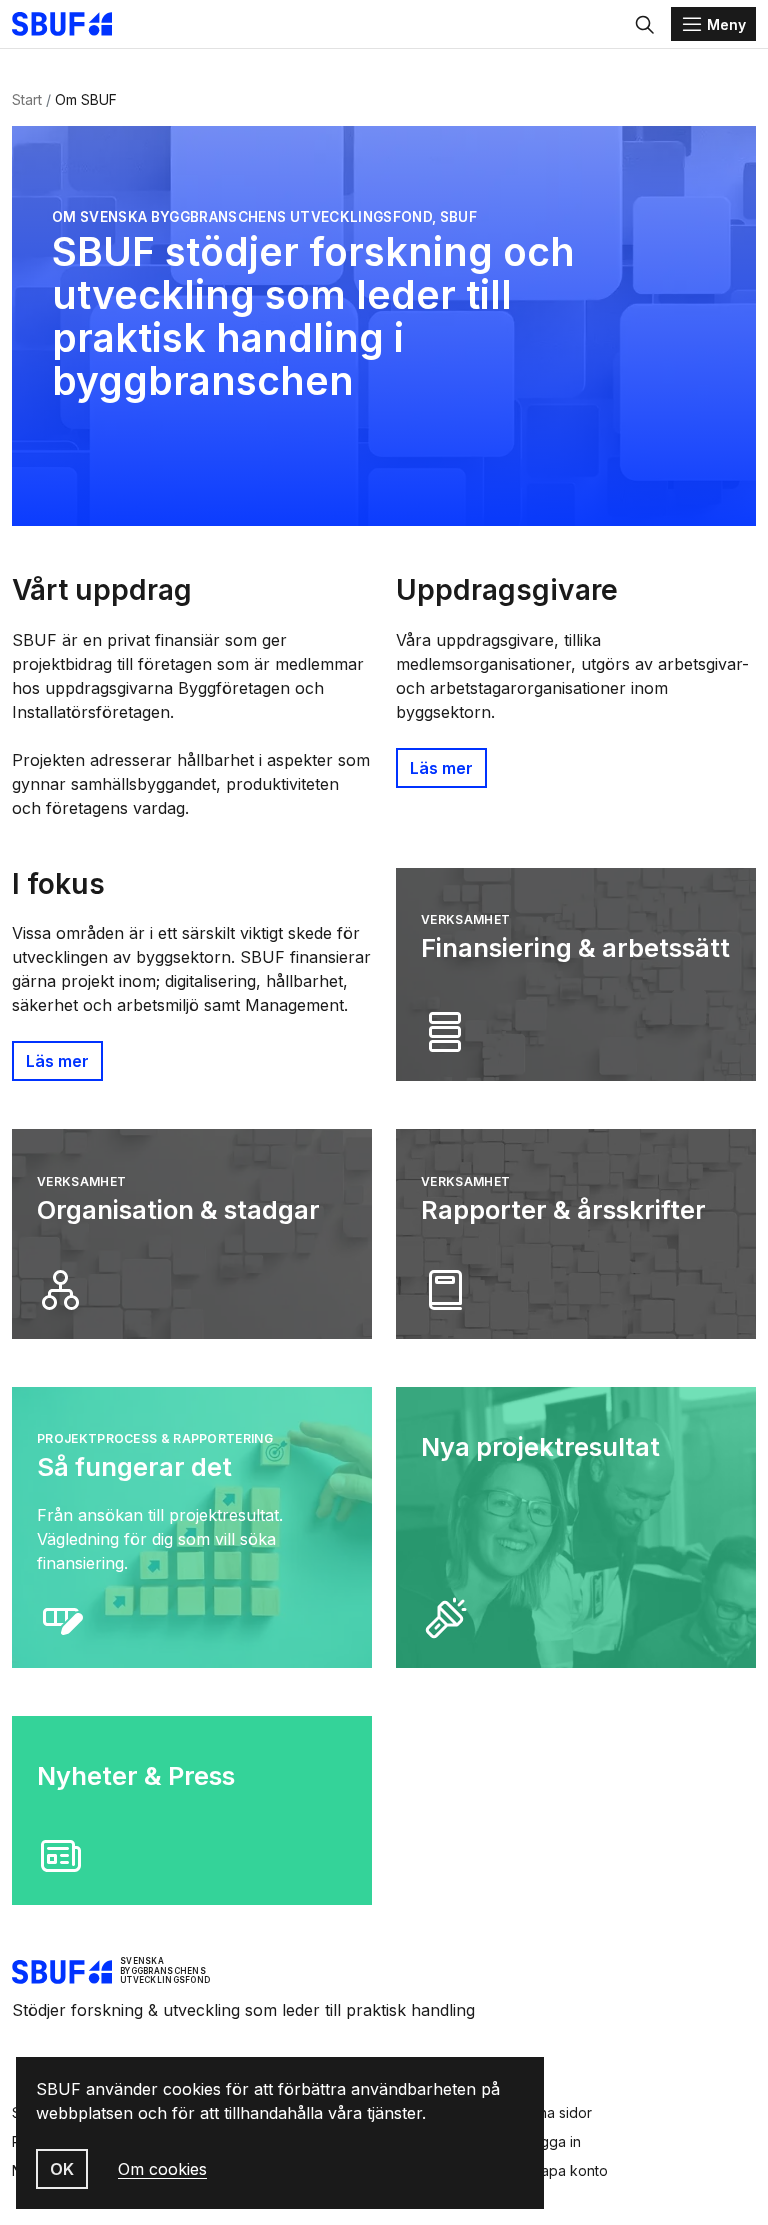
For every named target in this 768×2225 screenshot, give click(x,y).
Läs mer (441, 768)
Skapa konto (566, 2170)
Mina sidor (558, 2112)
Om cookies (162, 2169)
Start (27, 99)
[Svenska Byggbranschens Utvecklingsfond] (72, 24)
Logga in (552, 2141)
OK (62, 2169)
